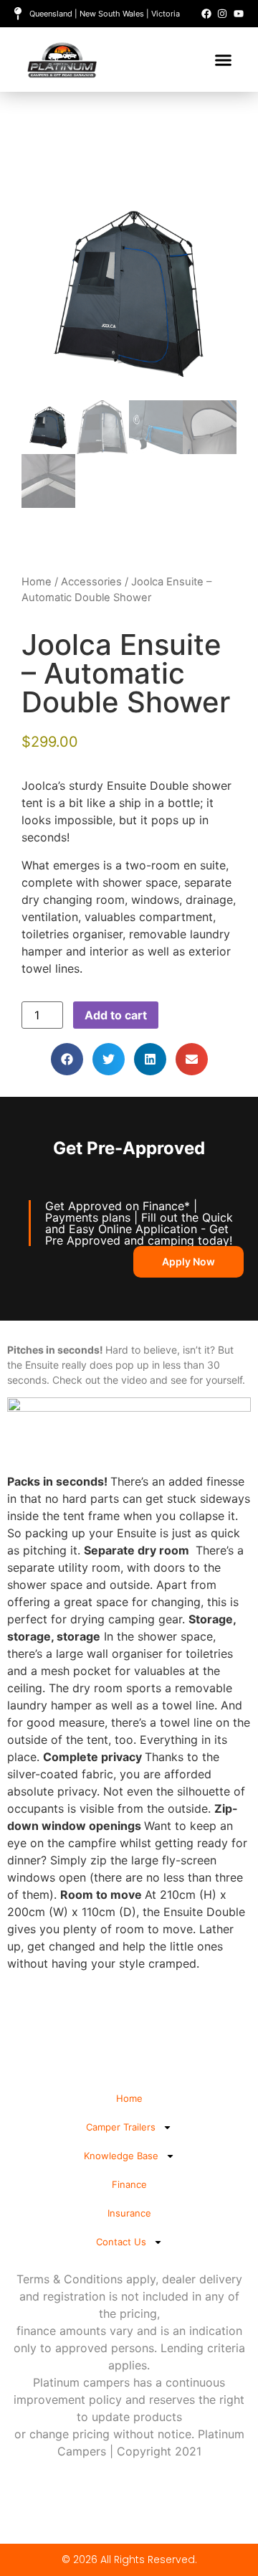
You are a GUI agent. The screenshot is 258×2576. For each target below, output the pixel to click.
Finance (129, 2184)
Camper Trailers (121, 2127)
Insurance (129, 2213)
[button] (224, 60)
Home (37, 582)
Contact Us (121, 2242)
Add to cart (116, 1015)
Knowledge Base (121, 2156)
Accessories (91, 582)
